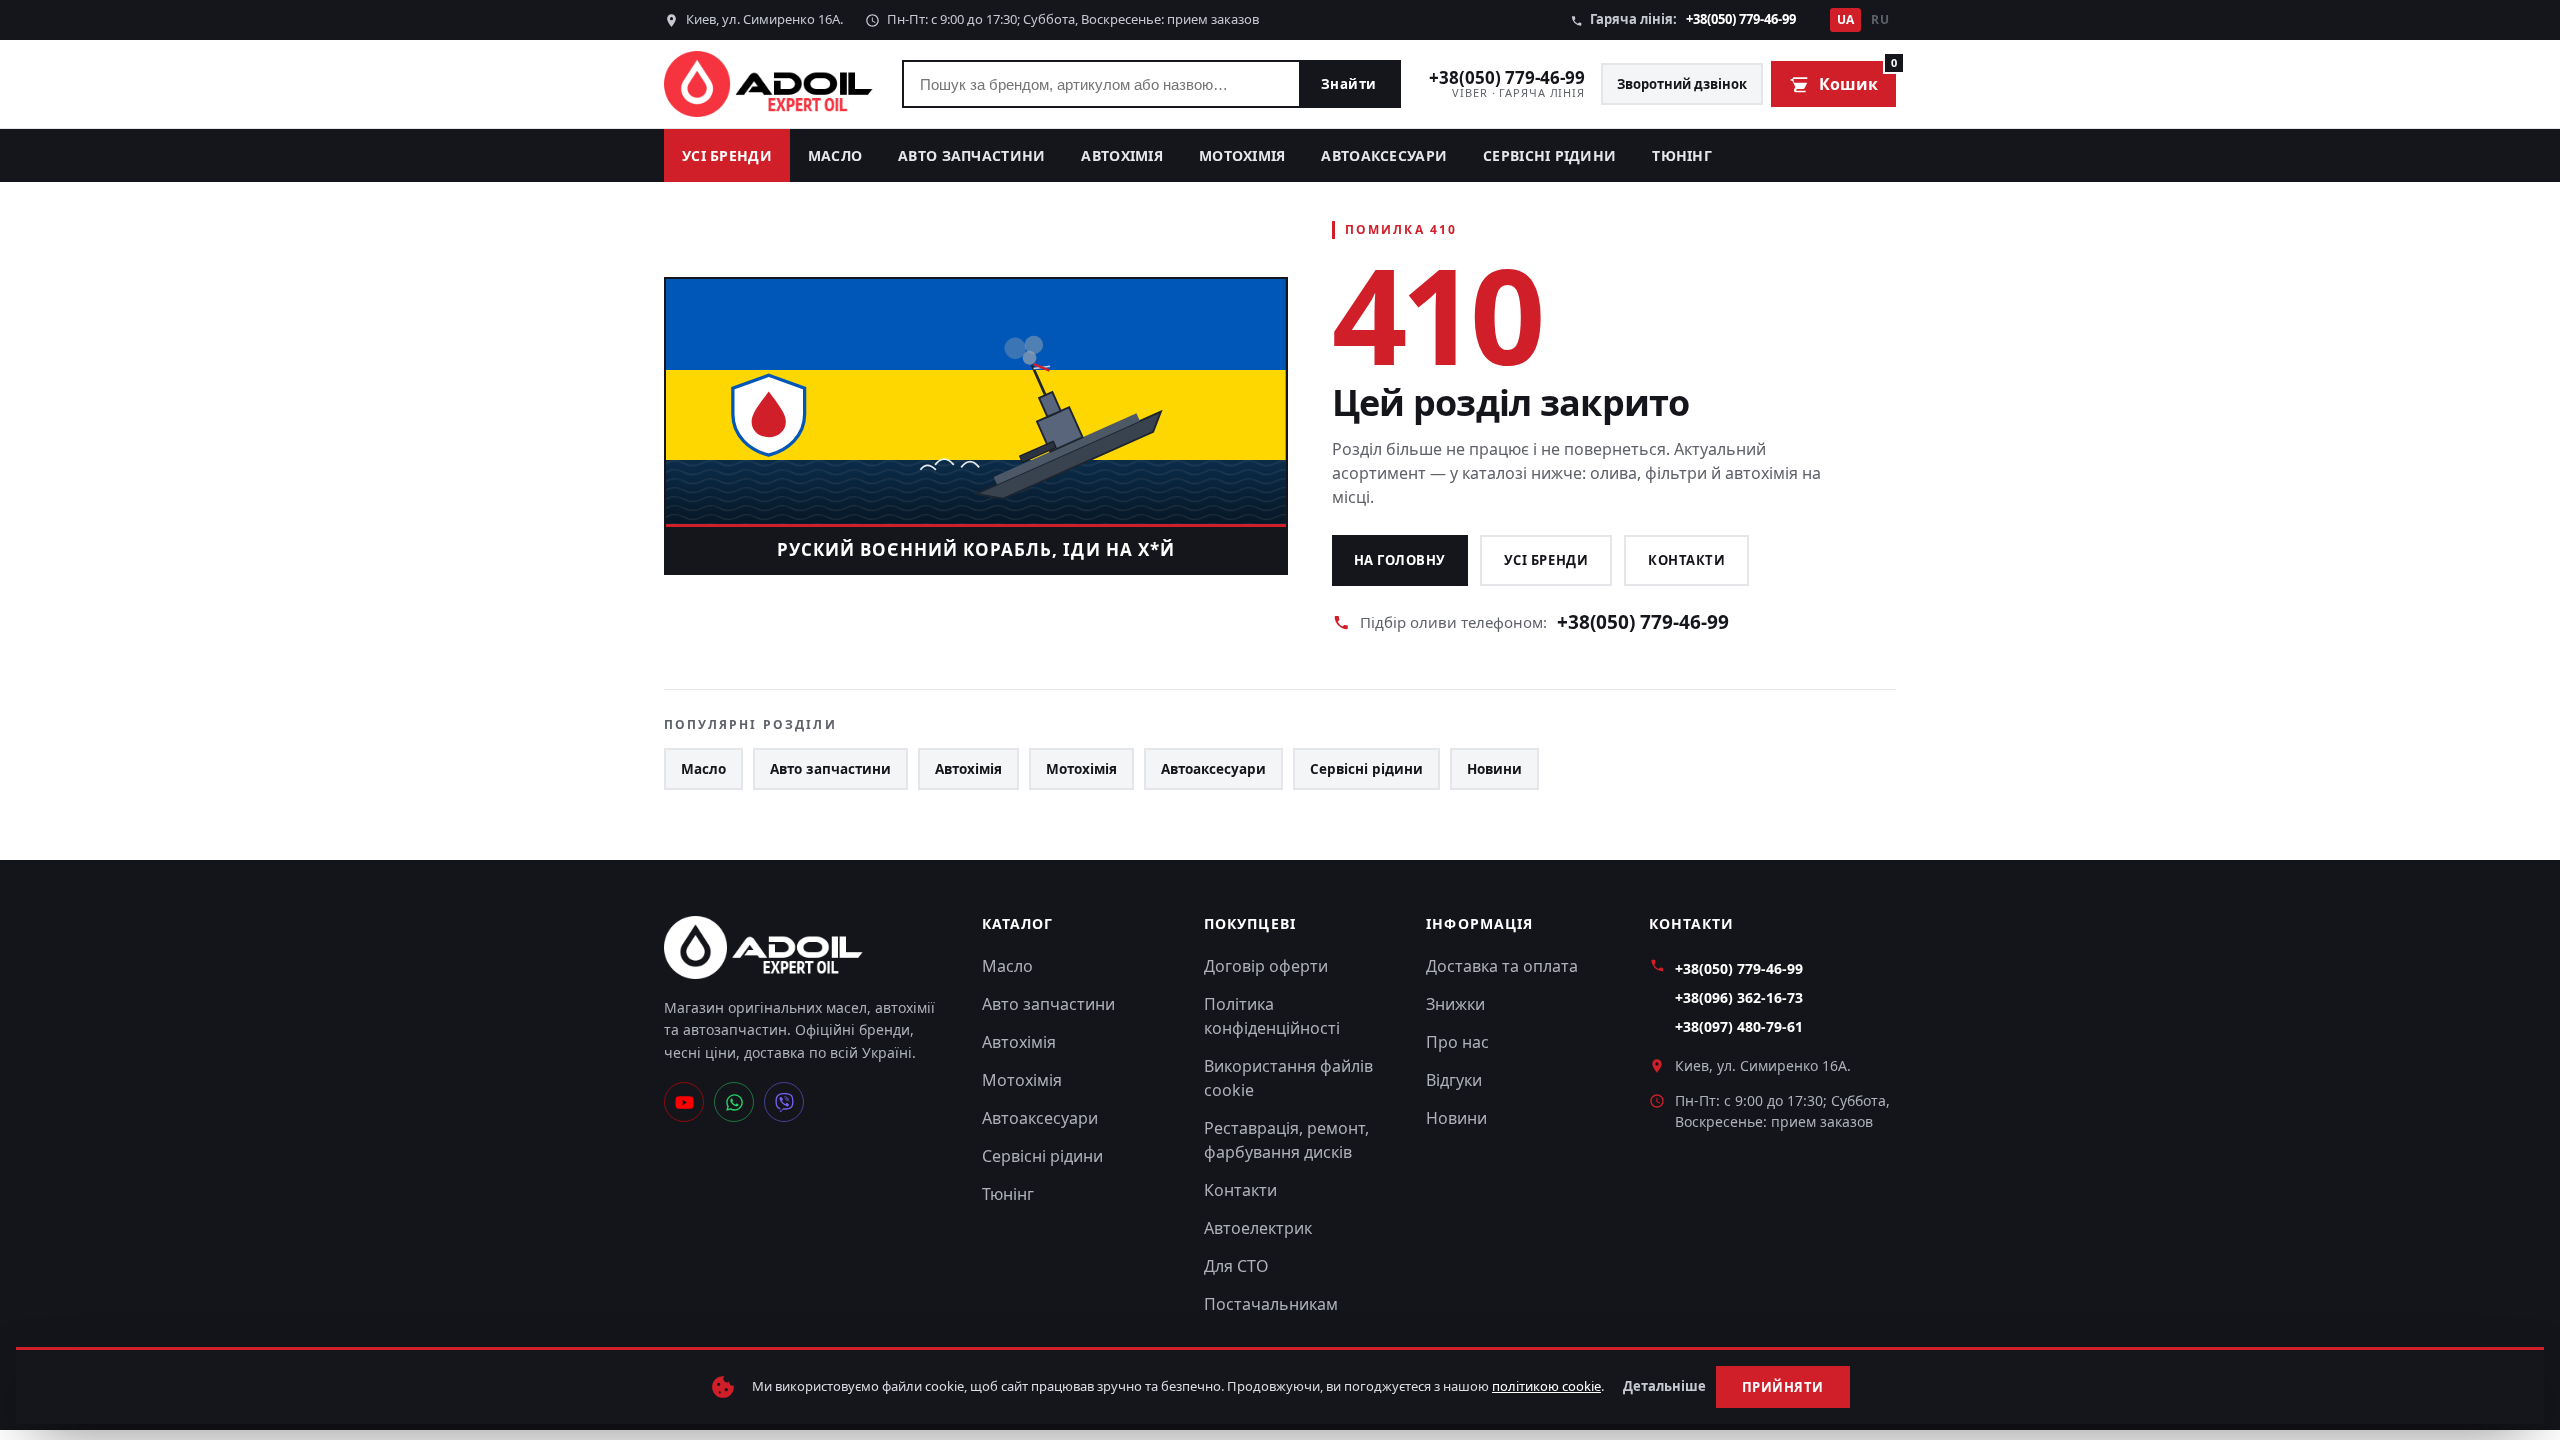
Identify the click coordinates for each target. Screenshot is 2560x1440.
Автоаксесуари (1384, 155)
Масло (835, 155)
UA (1846, 19)
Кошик (1857, 78)
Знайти (1349, 84)
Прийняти (1783, 1387)
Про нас (1457, 1042)
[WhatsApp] (734, 1102)
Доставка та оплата (1502, 966)
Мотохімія (1242, 155)
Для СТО (1236, 1266)
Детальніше (1664, 1386)
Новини (1494, 769)
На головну (1400, 560)
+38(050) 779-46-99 (1741, 19)
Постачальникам (1271, 1304)
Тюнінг (1682, 155)
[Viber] (784, 1102)
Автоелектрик (1258, 1228)
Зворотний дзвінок (1682, 84)
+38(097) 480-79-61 (1739, 1026)
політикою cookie (1546, 1386)
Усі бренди (727, 155)
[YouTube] (684, 1102)
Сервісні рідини (1549, 155)
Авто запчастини (971, 155)
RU (1880, 19)
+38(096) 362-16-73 (1739, 997)
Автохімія (1122, 155)
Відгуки (1454, 1080)
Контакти (1686, 560)
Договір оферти (1266, 966)
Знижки (1455, 1004)
